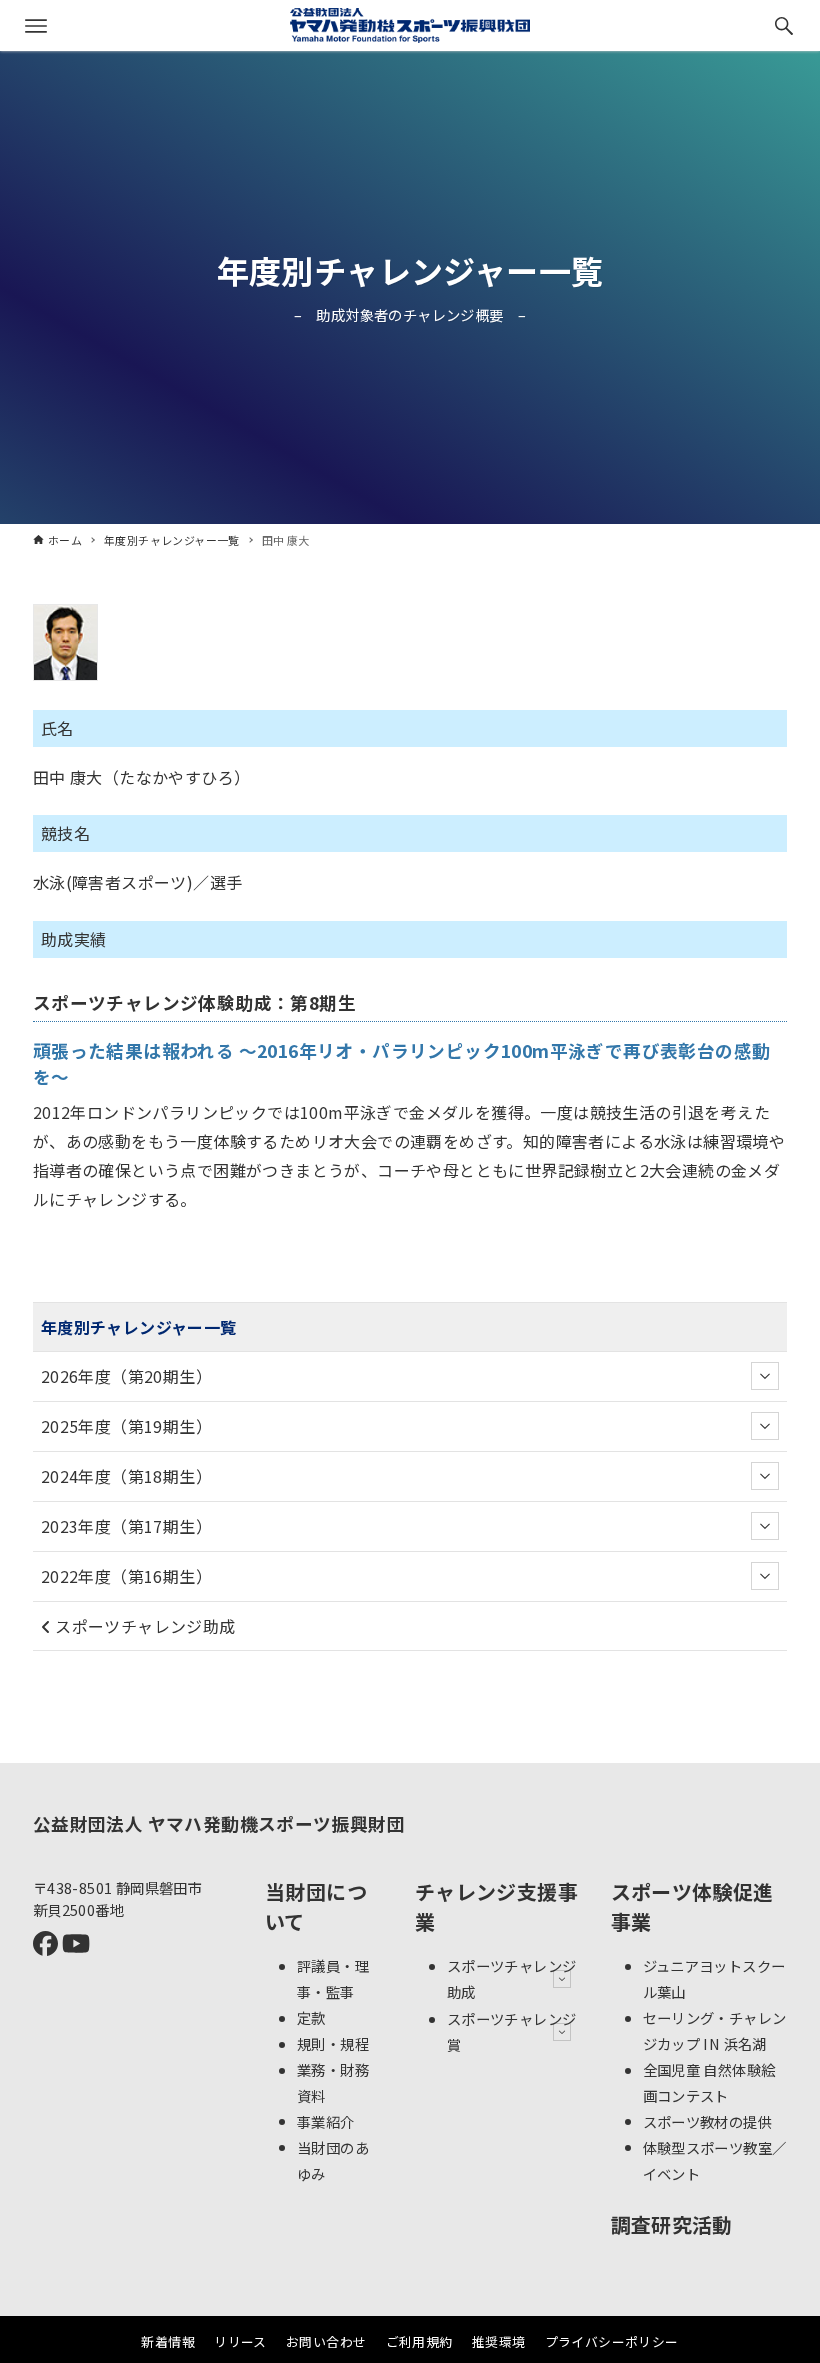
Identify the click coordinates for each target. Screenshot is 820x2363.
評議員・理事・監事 (333, 1978)
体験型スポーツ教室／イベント (715, 2159)
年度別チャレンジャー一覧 (410, 270)
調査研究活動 (672, 2224)
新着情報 (168, 2341)
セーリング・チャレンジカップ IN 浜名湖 (715, 2030)
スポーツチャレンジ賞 (512, 2031)
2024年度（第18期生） (126, 1476)
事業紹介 (326, 2120)
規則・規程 (333, 2043)
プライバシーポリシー (612, 2341)
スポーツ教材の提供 (708, 2120)
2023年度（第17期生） (126, 1526)
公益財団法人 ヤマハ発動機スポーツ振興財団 (219, 1823)
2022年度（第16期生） (126, 1576)
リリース (240, 2341)
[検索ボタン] (784, 26)
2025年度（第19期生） (126, 1426)
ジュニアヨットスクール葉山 (714, 1978)
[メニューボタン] (36, 26)
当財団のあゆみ (333, 2159)
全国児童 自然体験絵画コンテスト (709, 2082)
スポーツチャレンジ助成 (143, 1626)
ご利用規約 (419, 2341)
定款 (311, 2017)
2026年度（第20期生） (126, 1376)
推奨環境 (499, 2341)
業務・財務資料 (333, 2082)
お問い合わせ (326, 2341)
